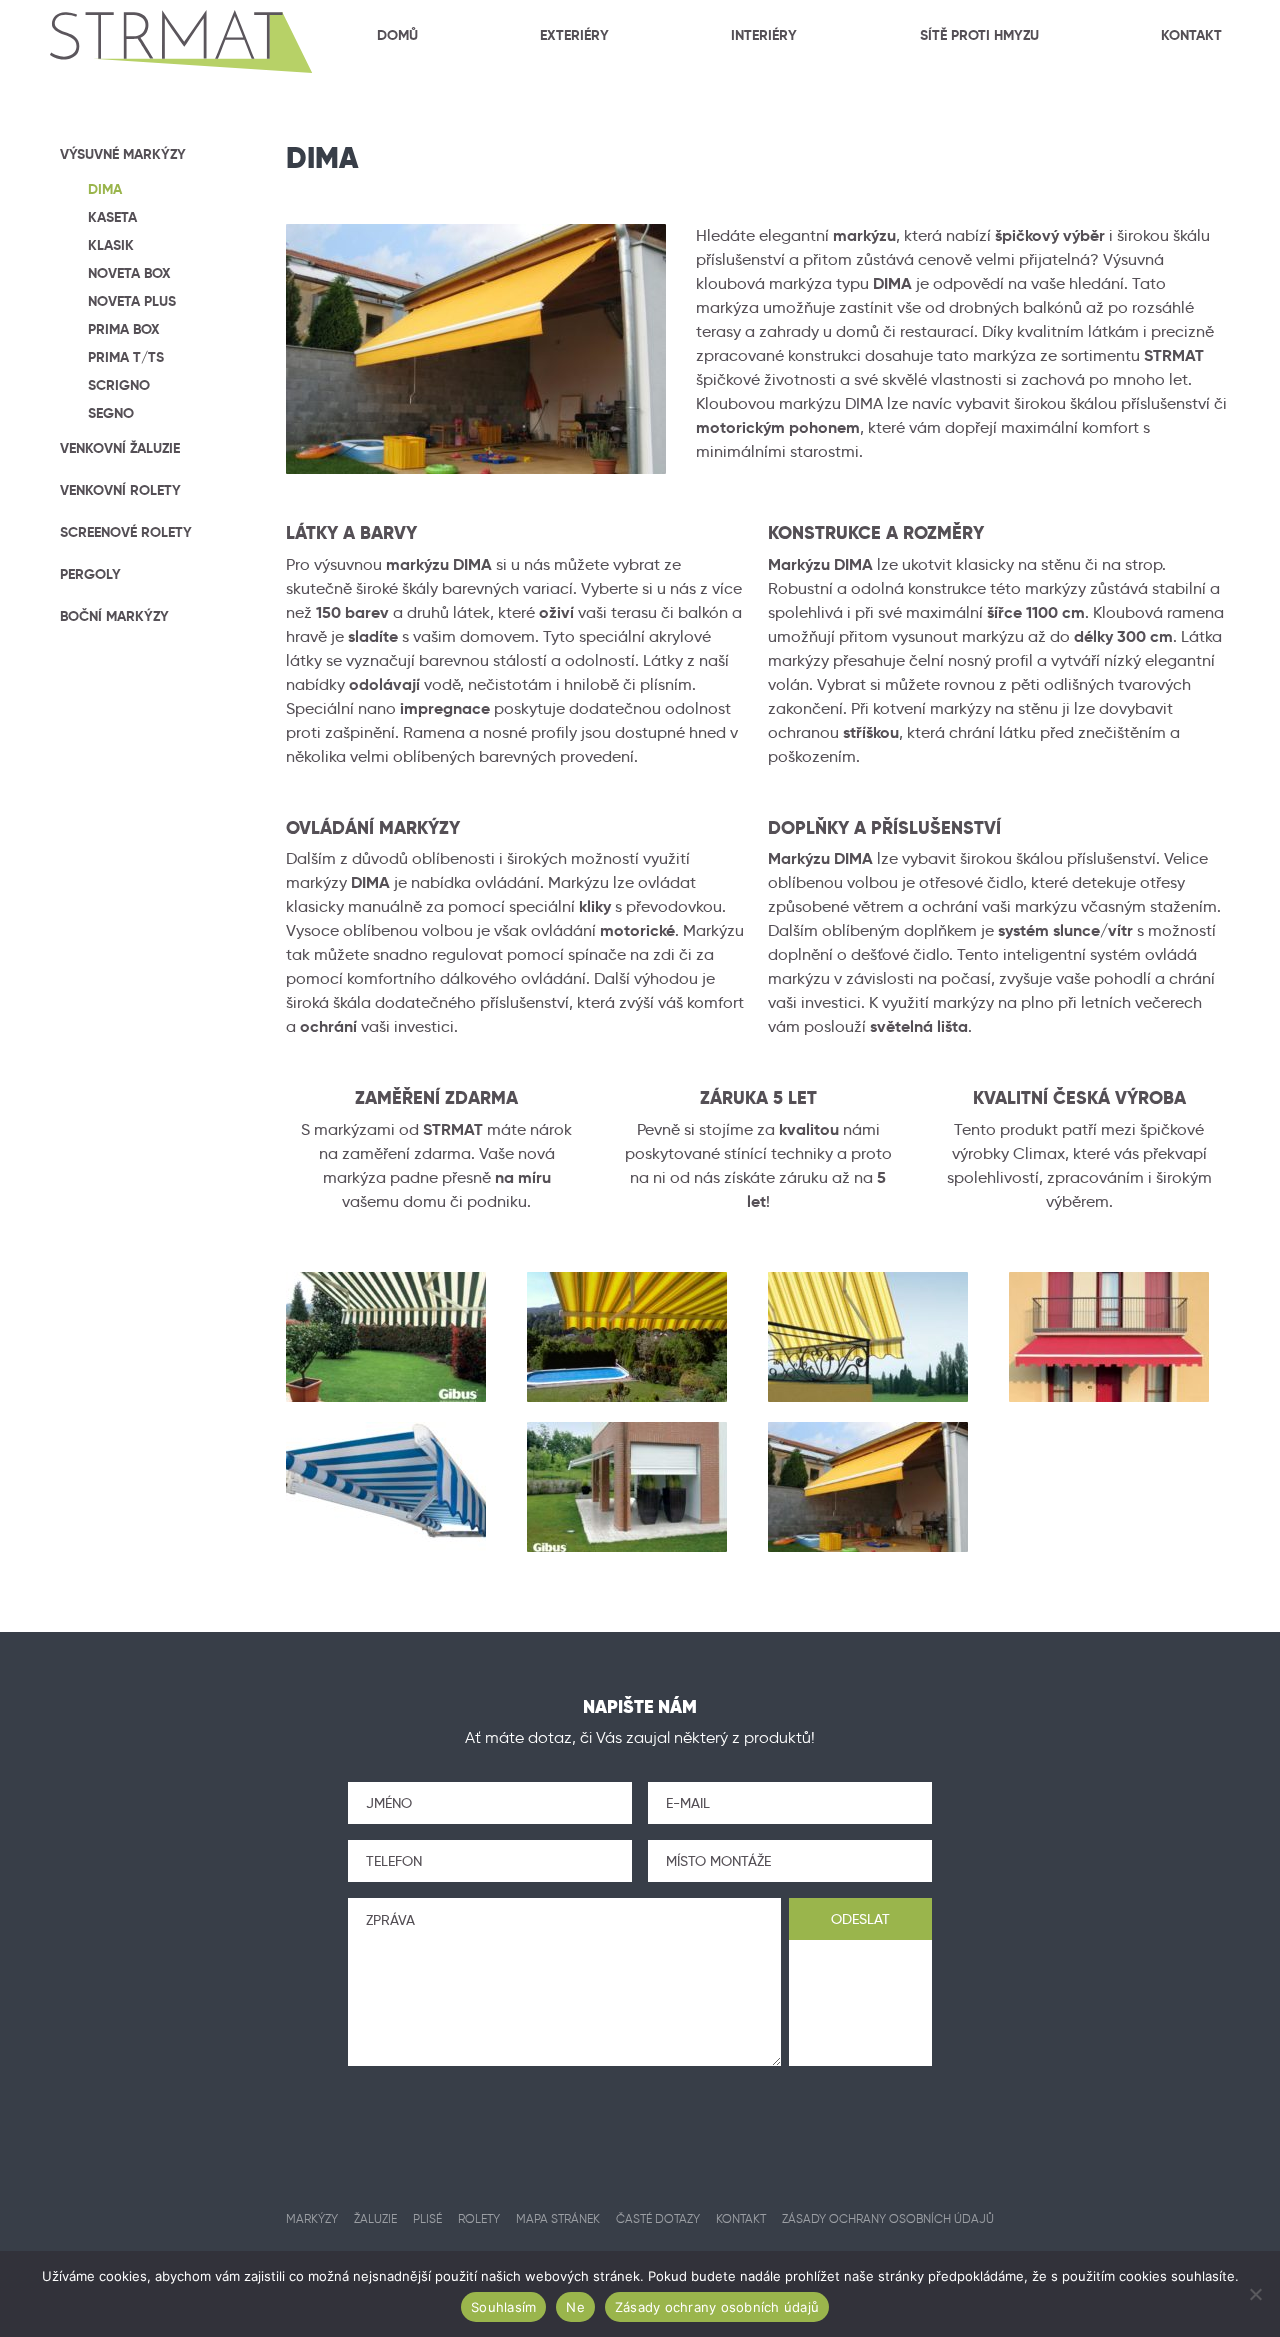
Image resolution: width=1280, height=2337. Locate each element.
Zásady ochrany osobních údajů (717, 2307)
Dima (105, 189)
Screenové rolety (126, 532)
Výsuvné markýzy (123, 154)
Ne (575, 2307)
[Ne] (1255, 2294)
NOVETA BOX (129, 273)
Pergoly (90, 574)
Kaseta (112, 217)
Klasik (111, 245)
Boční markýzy (114, 616)
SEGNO (111, 413)
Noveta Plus (132, 301)
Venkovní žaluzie (120, 448)
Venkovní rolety (120, 490)
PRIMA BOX (124, 329)
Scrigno (119, 385)
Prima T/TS (126, 357)
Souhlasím (503, 2307)
